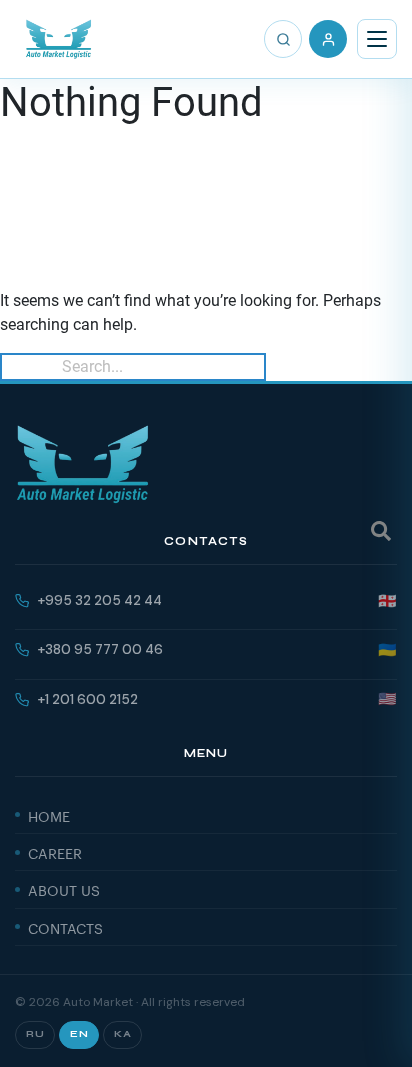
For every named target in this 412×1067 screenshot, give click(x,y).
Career (55, 852)
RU (35, 1034)
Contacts (65, 927)
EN (79, 1034)
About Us (64, 889)
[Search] (283, 39)
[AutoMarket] (58, 39)
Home (49, 815)
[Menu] (377, 39)
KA (122, 1034)
